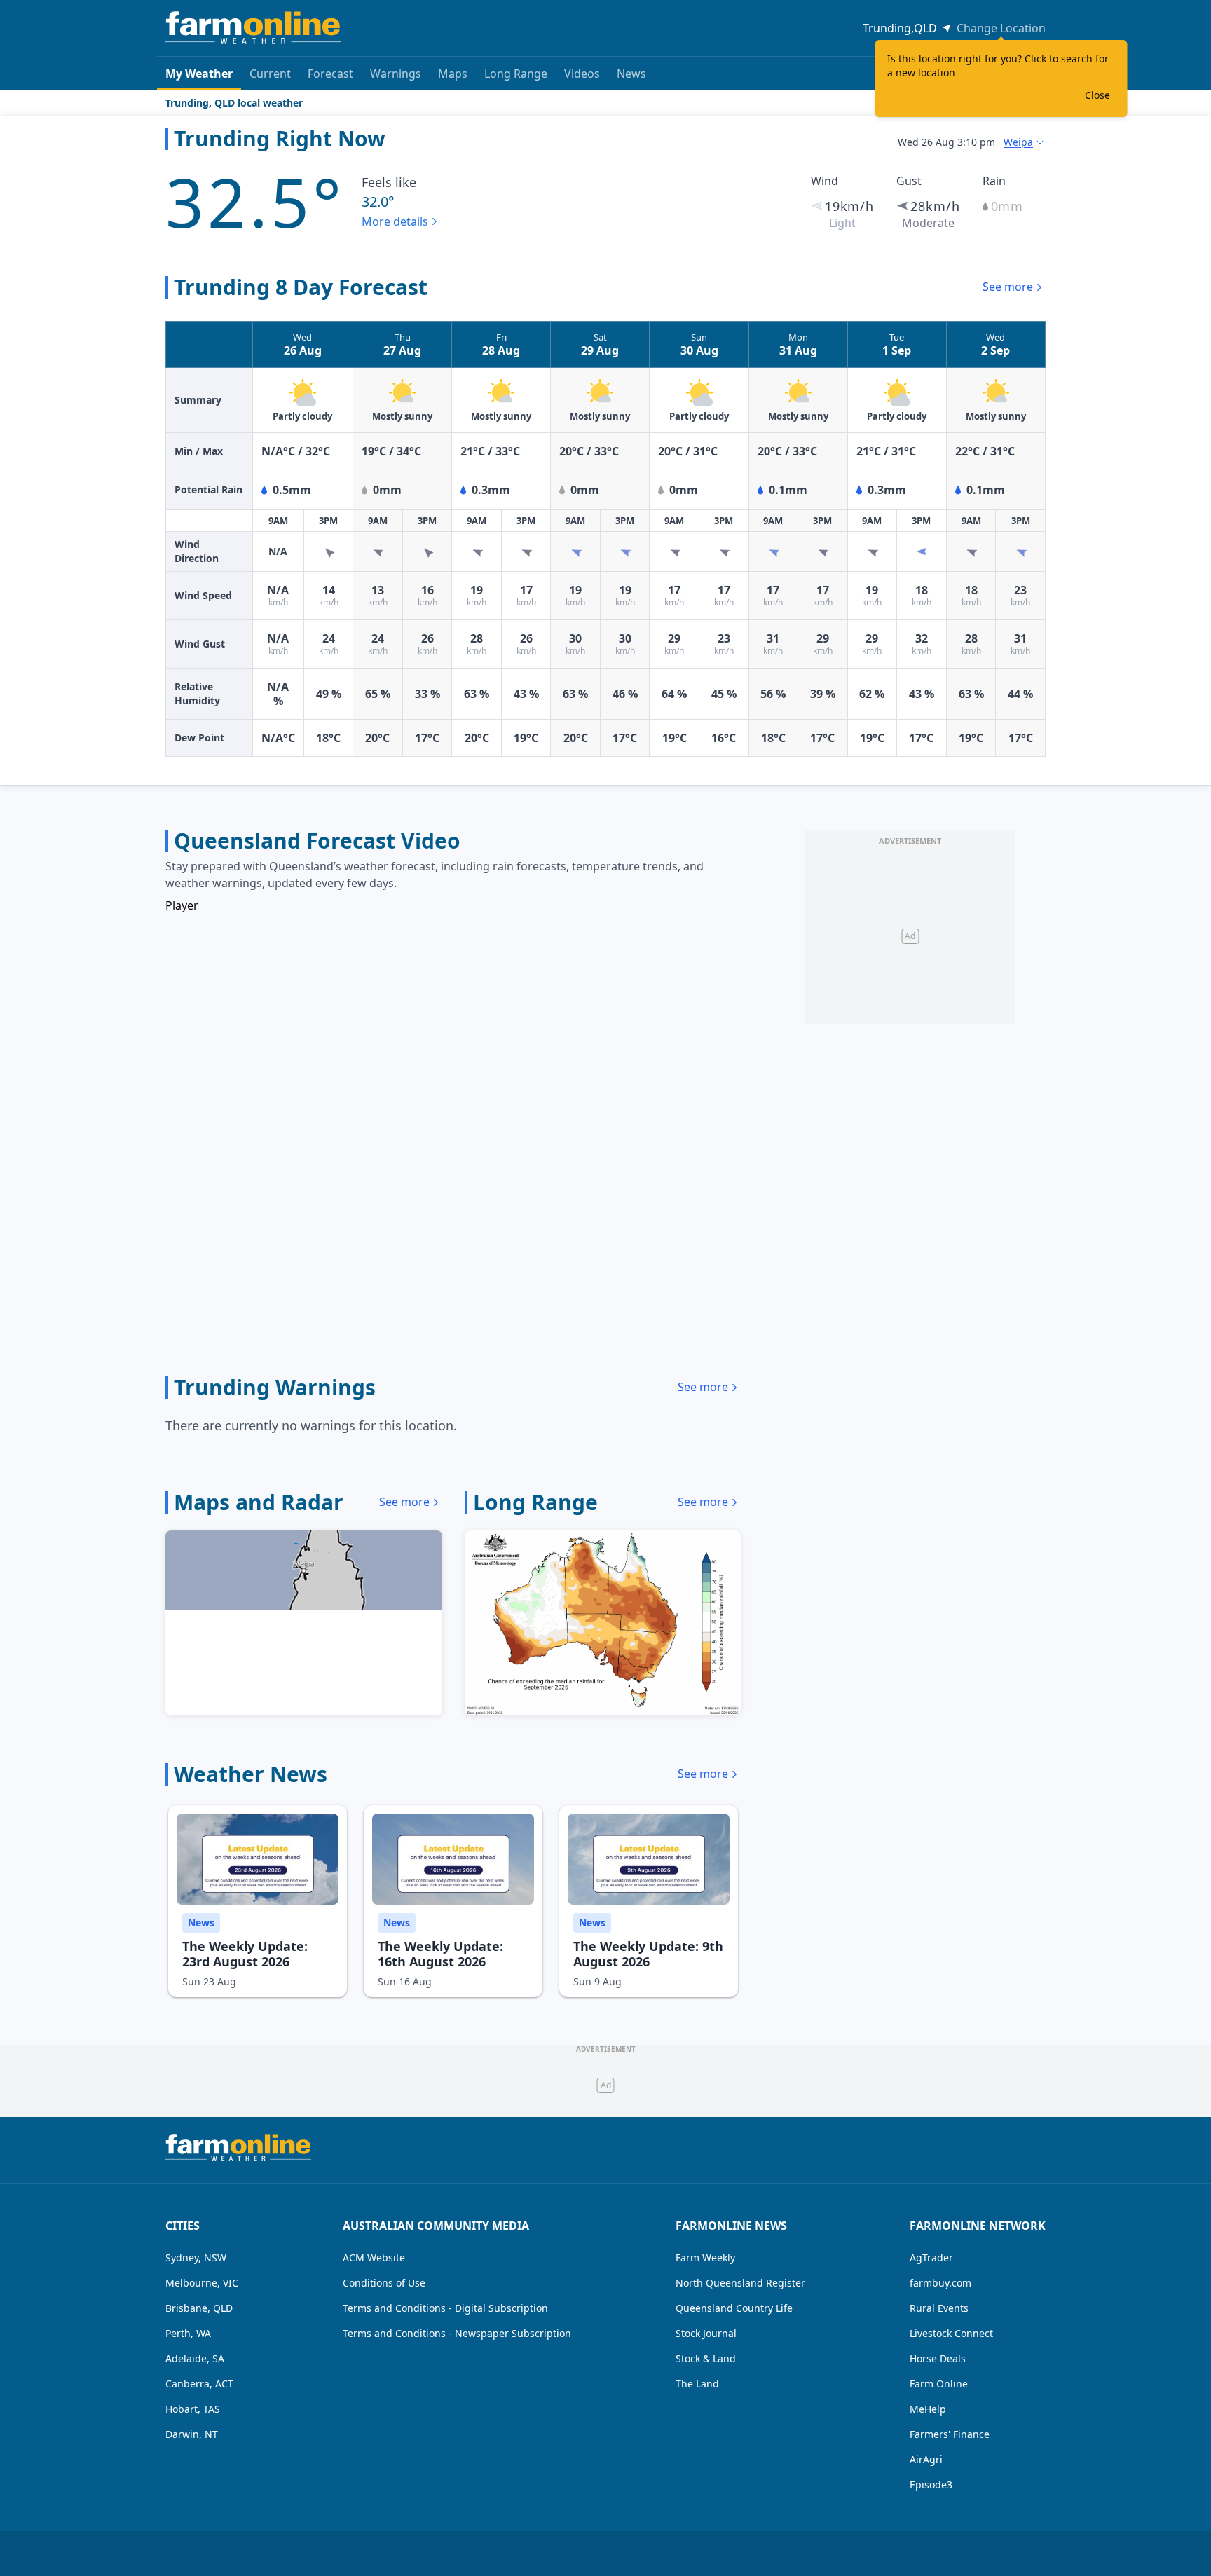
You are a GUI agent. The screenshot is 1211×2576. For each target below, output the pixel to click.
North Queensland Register (740, 2283)
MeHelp (928, 2409)
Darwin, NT (192, 2434)
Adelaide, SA (195, 2358)
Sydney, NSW (196, 2258)
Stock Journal (706, 2333)
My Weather (199, 74)
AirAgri (926, 2459)
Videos (582, 74)
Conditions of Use (384, 2283)
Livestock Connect (951, 2333)
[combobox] (1025, 142)
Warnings (396, 74)
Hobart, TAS (193, 2409)
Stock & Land (706, 2358)
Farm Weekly (705, 2258)
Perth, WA (188, 2333)
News (631, 74)
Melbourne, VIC (202, 2283)
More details (395, 221)
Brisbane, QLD (199, 2308)
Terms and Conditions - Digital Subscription (445, 2308)
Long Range (516, 74)
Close (1097, 95)
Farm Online (939, 2384)
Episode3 (931, 2485)
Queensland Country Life (734, 2308)
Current (270, 74)
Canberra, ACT (199, 2384)
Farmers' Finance (950, 2434)
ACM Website (374, 2258)
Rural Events (939, 2308)
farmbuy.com (940, 2283)
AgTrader (931, 2258)
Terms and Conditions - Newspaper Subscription (457, 2333)
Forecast (330, 74)
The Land (697, 2384)
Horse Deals (938, 2358)
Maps (453, 74)
